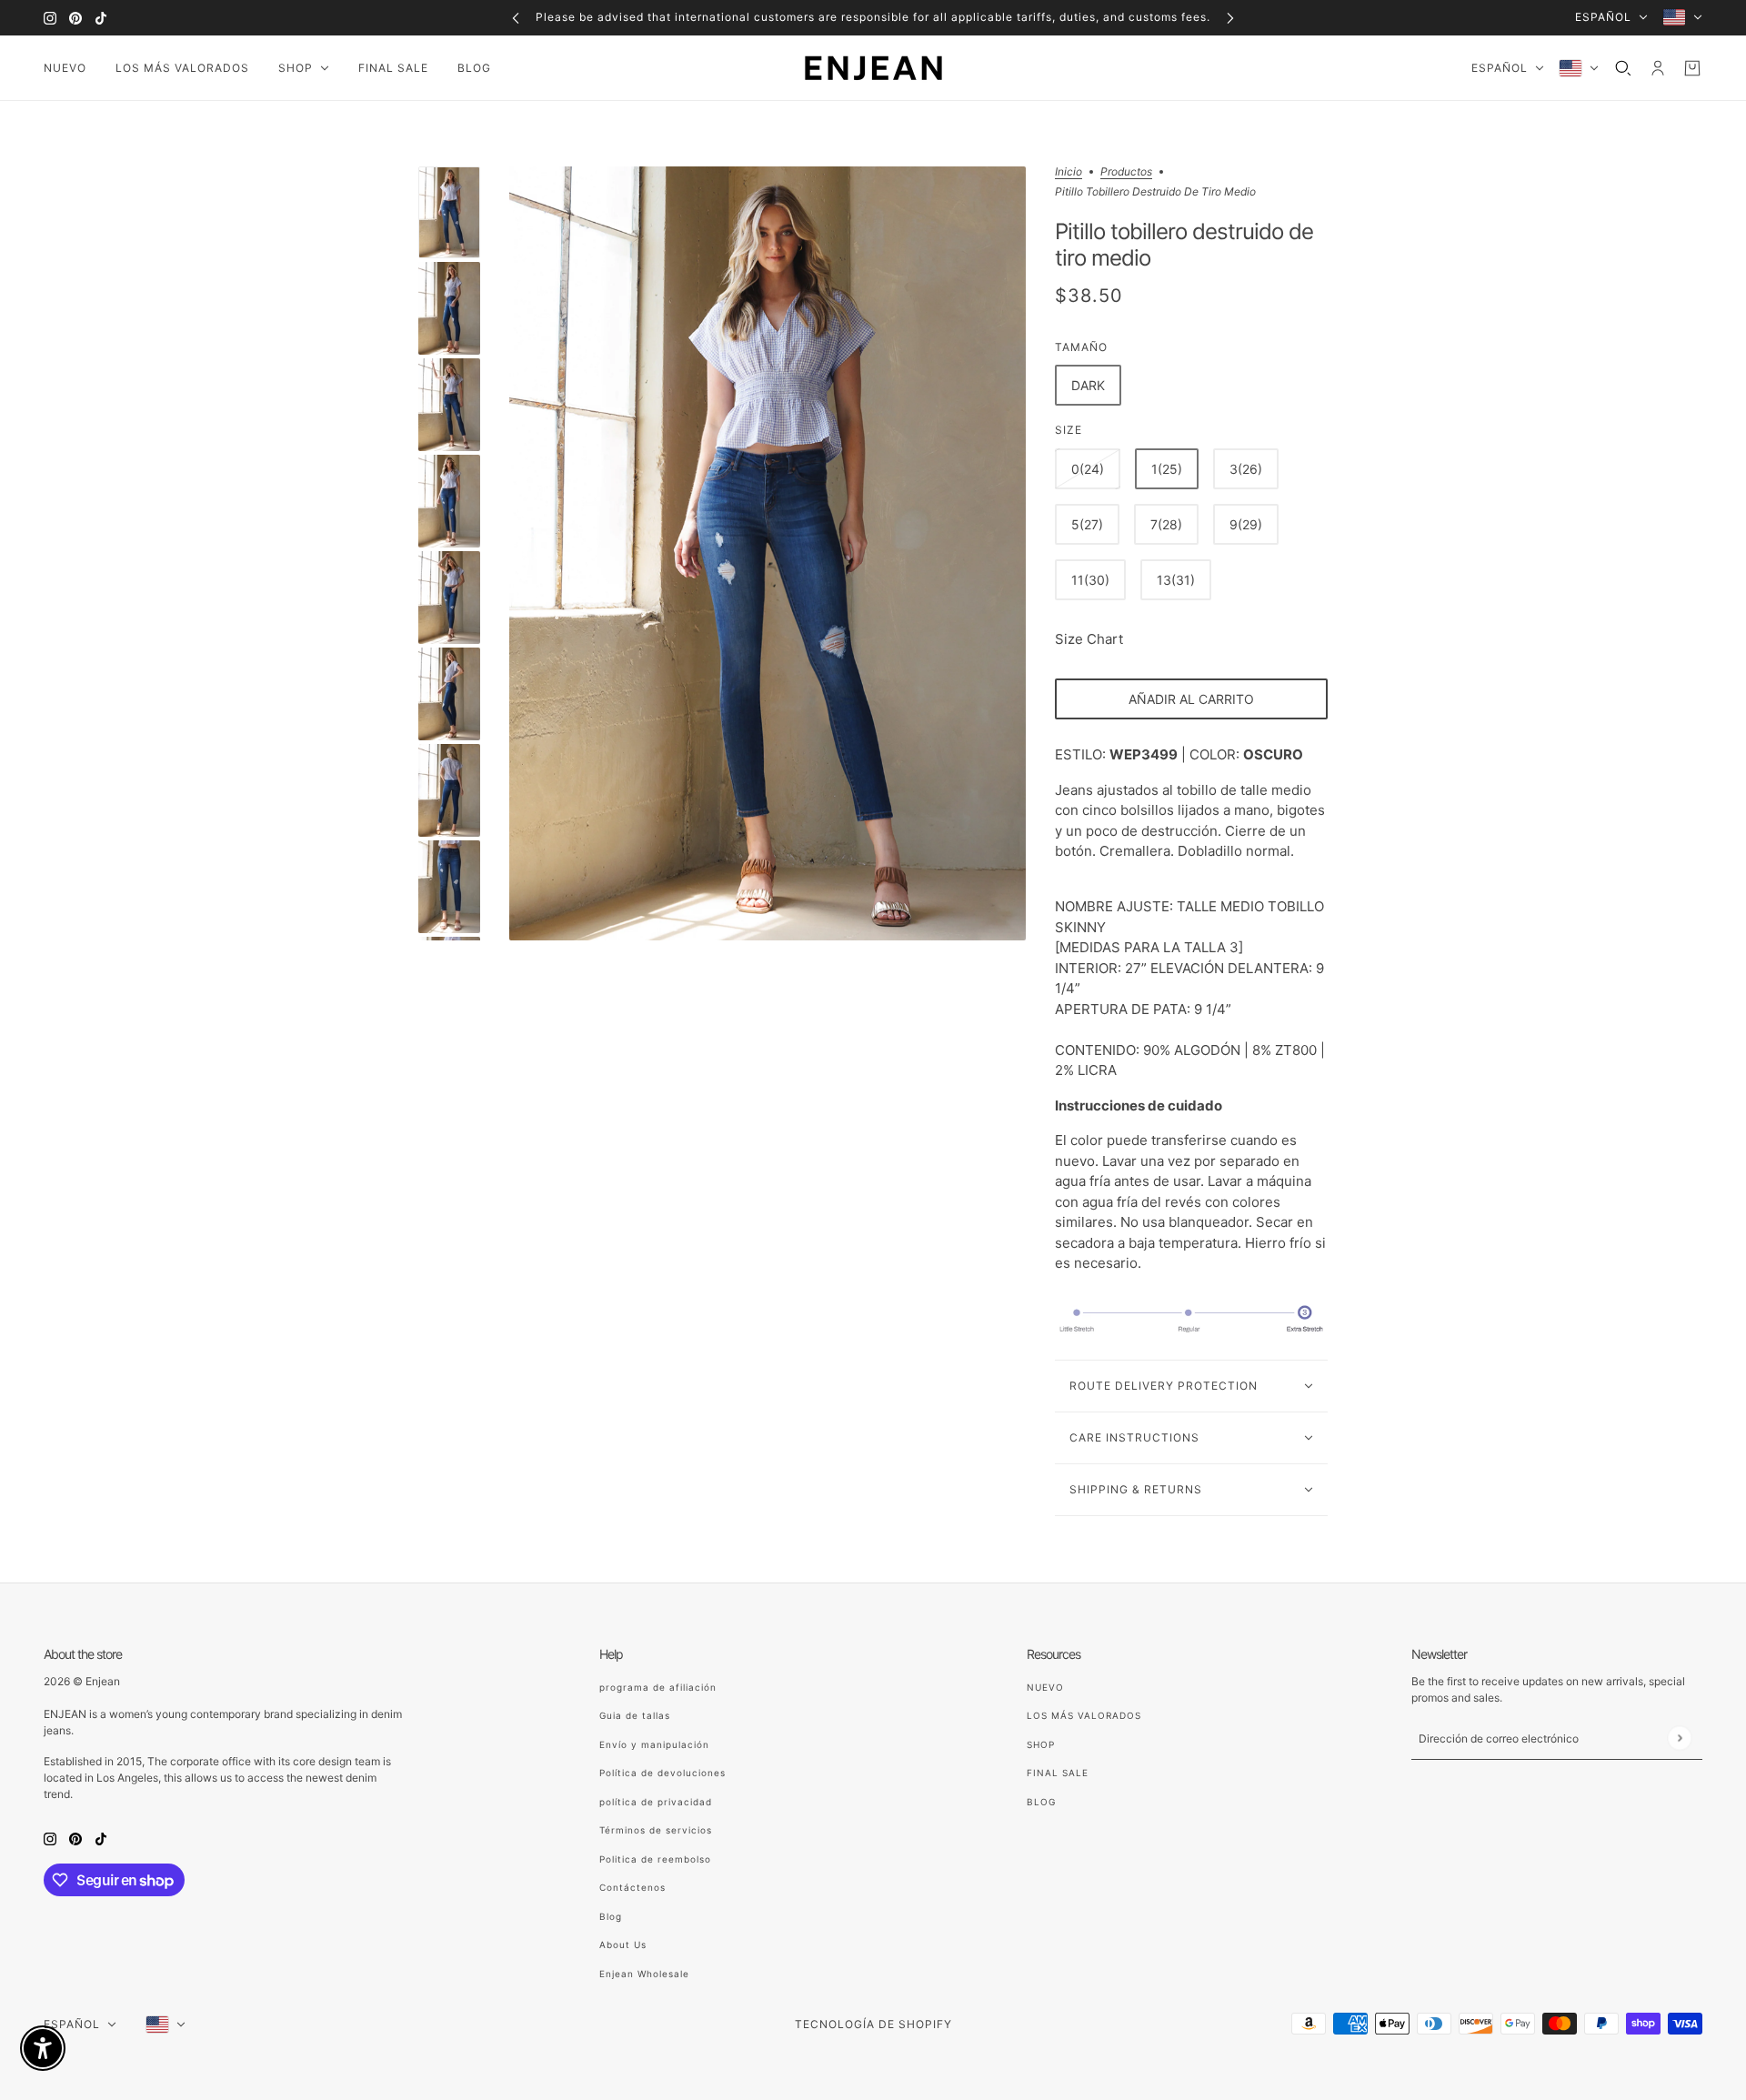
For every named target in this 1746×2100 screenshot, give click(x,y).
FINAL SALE (1058, 1773)
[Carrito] (1692, 68)
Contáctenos (632, 1887)
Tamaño (1081, 347)
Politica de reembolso (655, 1859)
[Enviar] (1679, 1738)
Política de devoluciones (662, 1773)
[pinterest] (75, 18)
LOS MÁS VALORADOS (1084, 1715)
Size (1069, 430)
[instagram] (50, 18)
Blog (611, 1916)
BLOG (1041, 1802)
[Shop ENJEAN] (873, 68)
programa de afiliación (658, 1687)
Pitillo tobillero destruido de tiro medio (1184, 246)
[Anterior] (516, 18)
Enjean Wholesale (644, 1974)
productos (1126, 172)
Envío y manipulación (654, 1744)
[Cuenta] (1658, 68)
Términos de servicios (656, 1830)
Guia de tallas (635, 1715)
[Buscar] (1623, 68)
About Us (623, 1944)
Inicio (1069, 172)
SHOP (1041, 1744)
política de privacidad (656, 1802)
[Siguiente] (1230, 18)
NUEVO (1045, 1687)
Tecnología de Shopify (873, 2024)
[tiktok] (101, 18)
